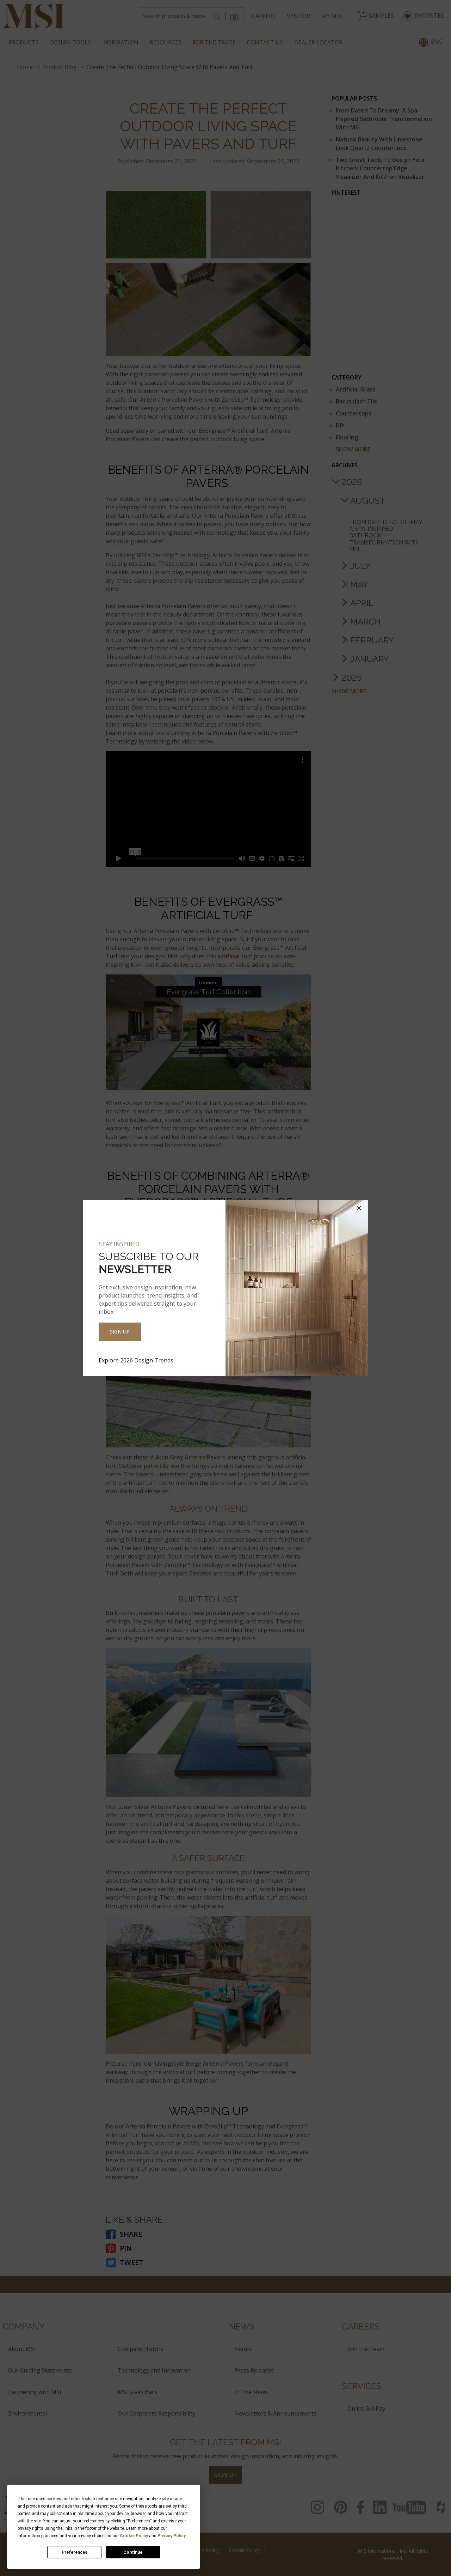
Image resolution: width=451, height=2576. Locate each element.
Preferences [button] (139, 2521)
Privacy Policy (172, 2536)
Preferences (75, 2552)
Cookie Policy (134, 2536)
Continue (133, 2552)
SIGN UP (120, 1332)
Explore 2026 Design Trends (136, 1360)
